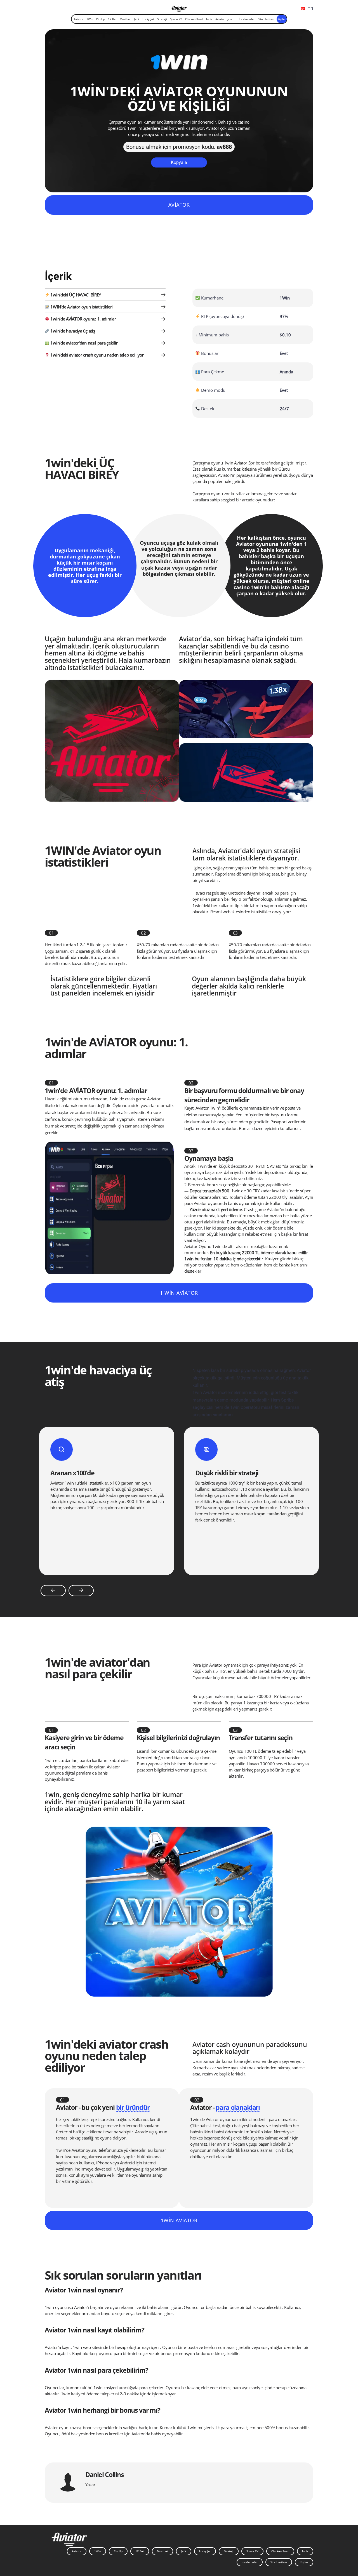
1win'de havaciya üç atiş (72, 331)
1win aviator (179, 2220)
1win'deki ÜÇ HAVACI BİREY (75, 295)
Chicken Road (194, 19)
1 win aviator (179, 1293)
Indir (209, 19)
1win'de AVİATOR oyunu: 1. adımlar (83, 319)
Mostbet (125, 19)
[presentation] (53, 1591)
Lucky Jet (148, 19)
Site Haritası (266, 19)
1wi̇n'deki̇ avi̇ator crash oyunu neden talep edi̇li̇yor (97, 355)
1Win (90, 19)
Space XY (176, 19)
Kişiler (282, 19)
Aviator (79, 19)
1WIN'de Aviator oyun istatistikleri (81, 307)
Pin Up (101, 19)
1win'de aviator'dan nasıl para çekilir (84, 343)
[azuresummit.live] (179, 8)
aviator (179, 205)
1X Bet (112, 19)
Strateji (162, 19)
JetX (137, 19)
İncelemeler (247, 19)
